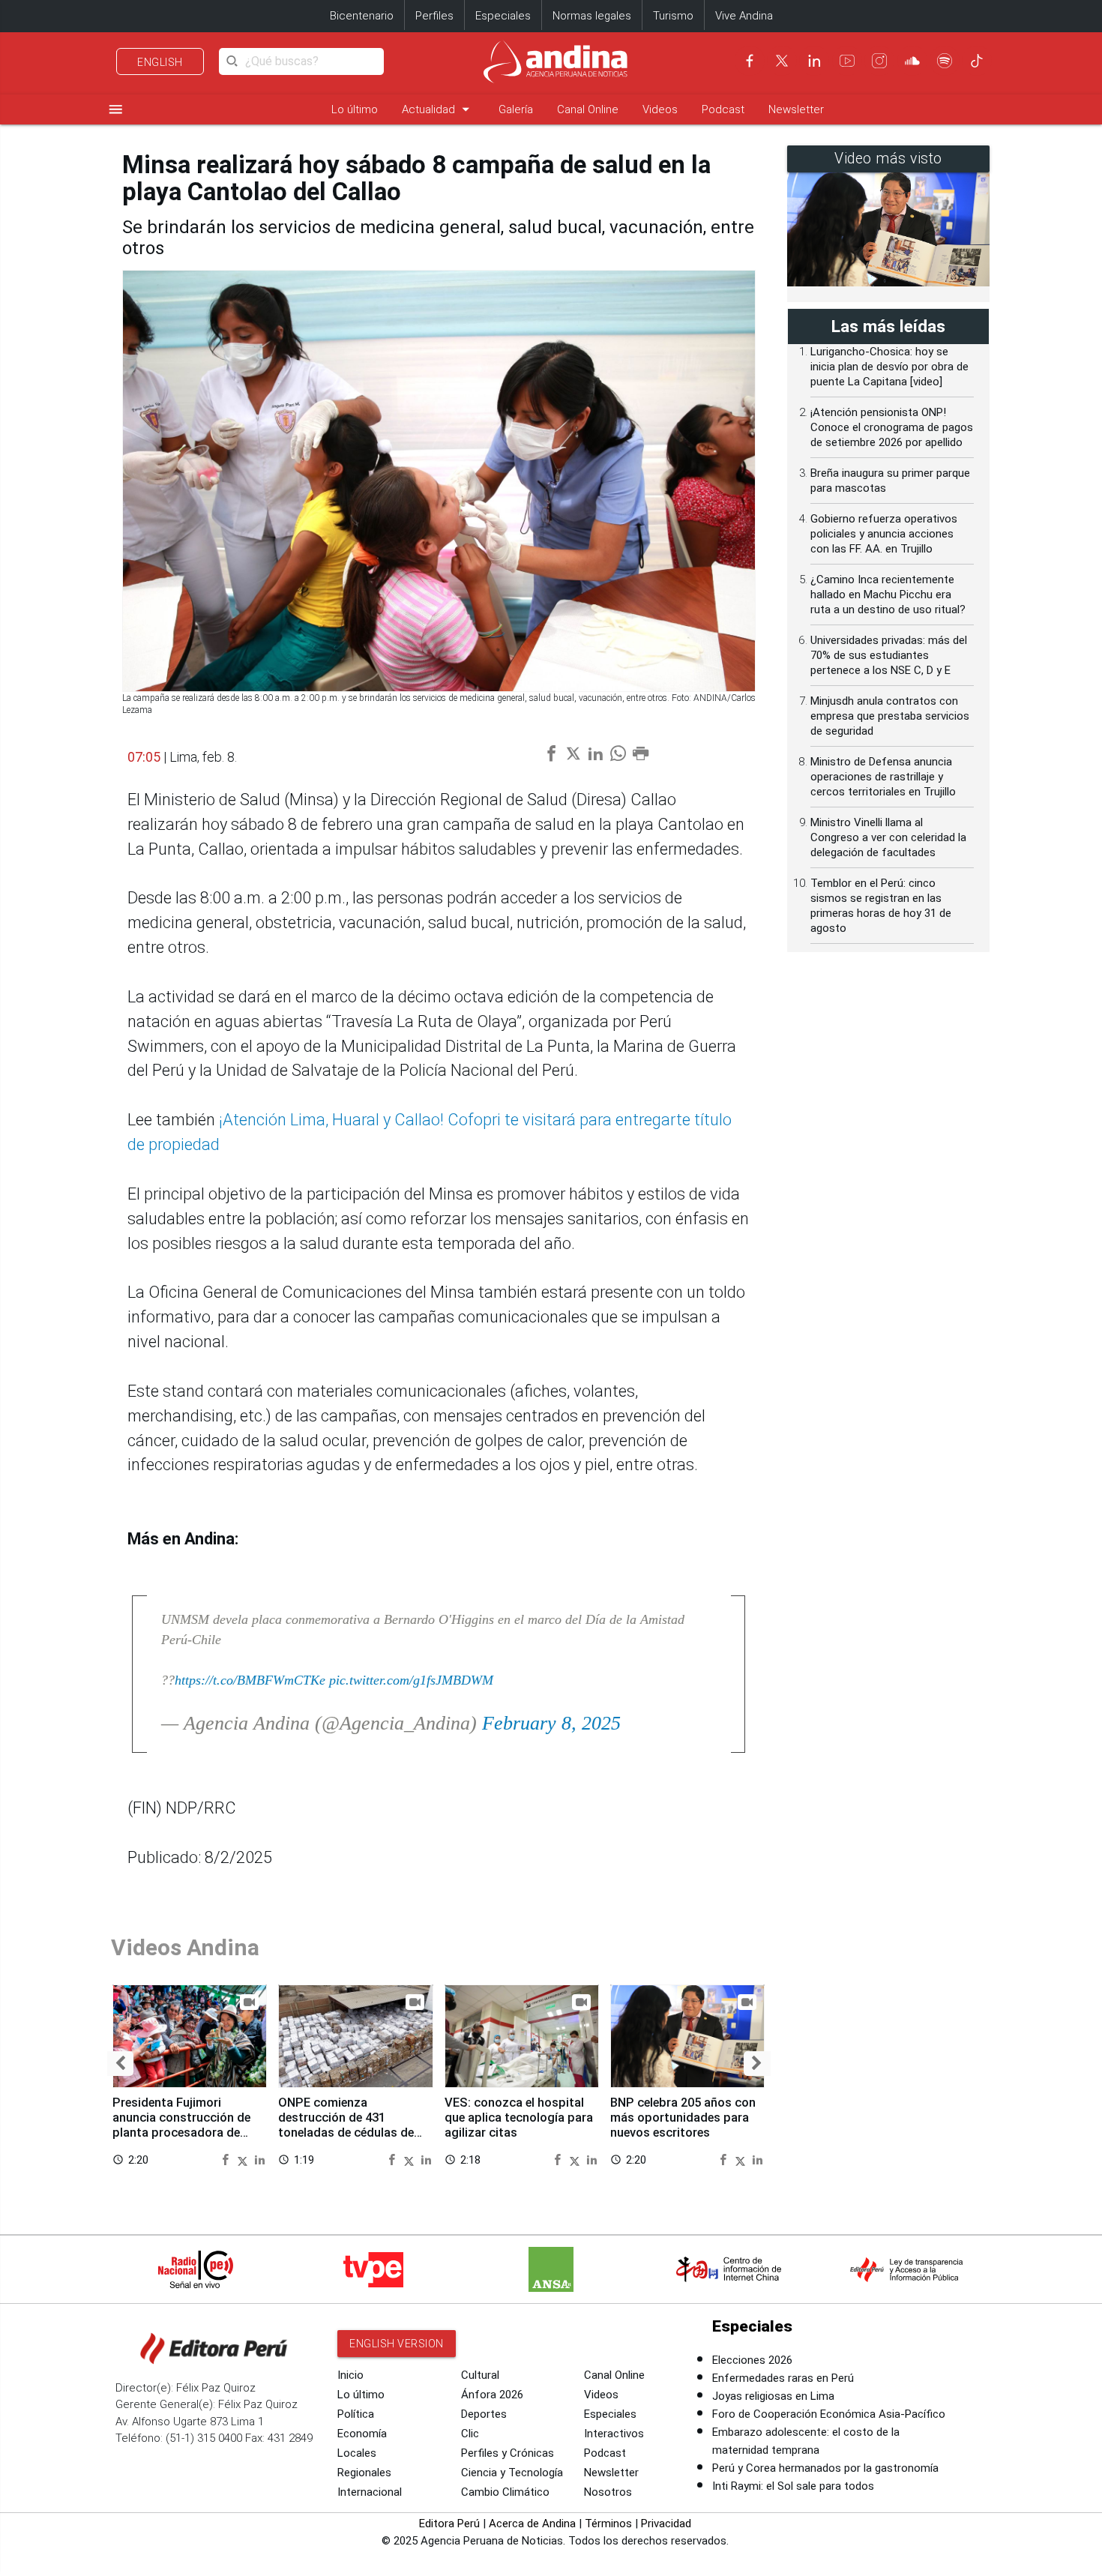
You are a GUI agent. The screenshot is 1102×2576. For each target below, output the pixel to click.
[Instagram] (879, 61)
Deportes (484, 2414)
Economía (362, 2434)
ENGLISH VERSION (397, 2344)
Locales (357, 2453)
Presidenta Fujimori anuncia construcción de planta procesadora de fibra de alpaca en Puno (181, 2125)
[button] (120, 2064)
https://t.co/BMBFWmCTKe (250, 1680)
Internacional (370, 2492)
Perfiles (434, 16)
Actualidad (438, 109)
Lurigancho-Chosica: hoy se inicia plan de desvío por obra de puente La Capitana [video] (889, 367)
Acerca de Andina (532, 2524)
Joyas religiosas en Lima (773, 2396)
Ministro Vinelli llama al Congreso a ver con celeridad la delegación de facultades (888, 837)
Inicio (350, 2375)
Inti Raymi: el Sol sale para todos (793, 2486)
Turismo (673, 16)
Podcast (723, 109)
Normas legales (592, 16)
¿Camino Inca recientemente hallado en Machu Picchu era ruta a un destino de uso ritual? (888, 595)
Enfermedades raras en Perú (783, 2378)
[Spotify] (945, 61)
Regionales (364, 2473)
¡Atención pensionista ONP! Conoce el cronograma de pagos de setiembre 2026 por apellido (892, 427)
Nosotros (608, 2492)
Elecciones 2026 (752, 2360)
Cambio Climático (505, 2492)
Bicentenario (362, 16)
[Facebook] (750, 61)
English (160, 62)
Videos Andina (185, 1947)
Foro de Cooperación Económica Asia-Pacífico (829, 2414)
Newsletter (796, 109)
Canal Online (588, 109)
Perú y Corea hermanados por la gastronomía (825, 2468)
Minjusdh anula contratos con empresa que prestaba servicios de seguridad (890, 716)
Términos (608, 2524)
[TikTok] (977, 61)
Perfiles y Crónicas (508, 2453)
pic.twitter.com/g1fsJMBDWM (411, 1680)
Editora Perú (449, 2524)
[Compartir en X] (244, 2159)
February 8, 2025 (551, 1723)
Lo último (355, 109)
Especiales (503, 16)
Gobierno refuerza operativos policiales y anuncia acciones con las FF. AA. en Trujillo (884, 534)
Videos (660, 109)
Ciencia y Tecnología (512, 2473)
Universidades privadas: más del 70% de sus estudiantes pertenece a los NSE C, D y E (889, 655)
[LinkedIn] (814, 61)
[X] (782, 61)
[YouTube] (847, 61)
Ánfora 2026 (492, 2395)
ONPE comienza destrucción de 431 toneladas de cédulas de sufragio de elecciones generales (346, 2132)
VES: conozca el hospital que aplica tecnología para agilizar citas (519, 2118)
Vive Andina (744, 16)
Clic (470, 2434)
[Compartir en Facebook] (227, 2159)
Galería (516, 109)
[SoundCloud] (912, 61)
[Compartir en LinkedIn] (260, 2159)
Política (356, 2414)
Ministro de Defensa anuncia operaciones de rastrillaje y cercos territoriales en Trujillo (883, 777)
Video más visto (888, 159)
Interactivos (614, 2434)
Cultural (480, 2375)
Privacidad (666, 2524)
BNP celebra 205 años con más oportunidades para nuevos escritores (683, 2118)
